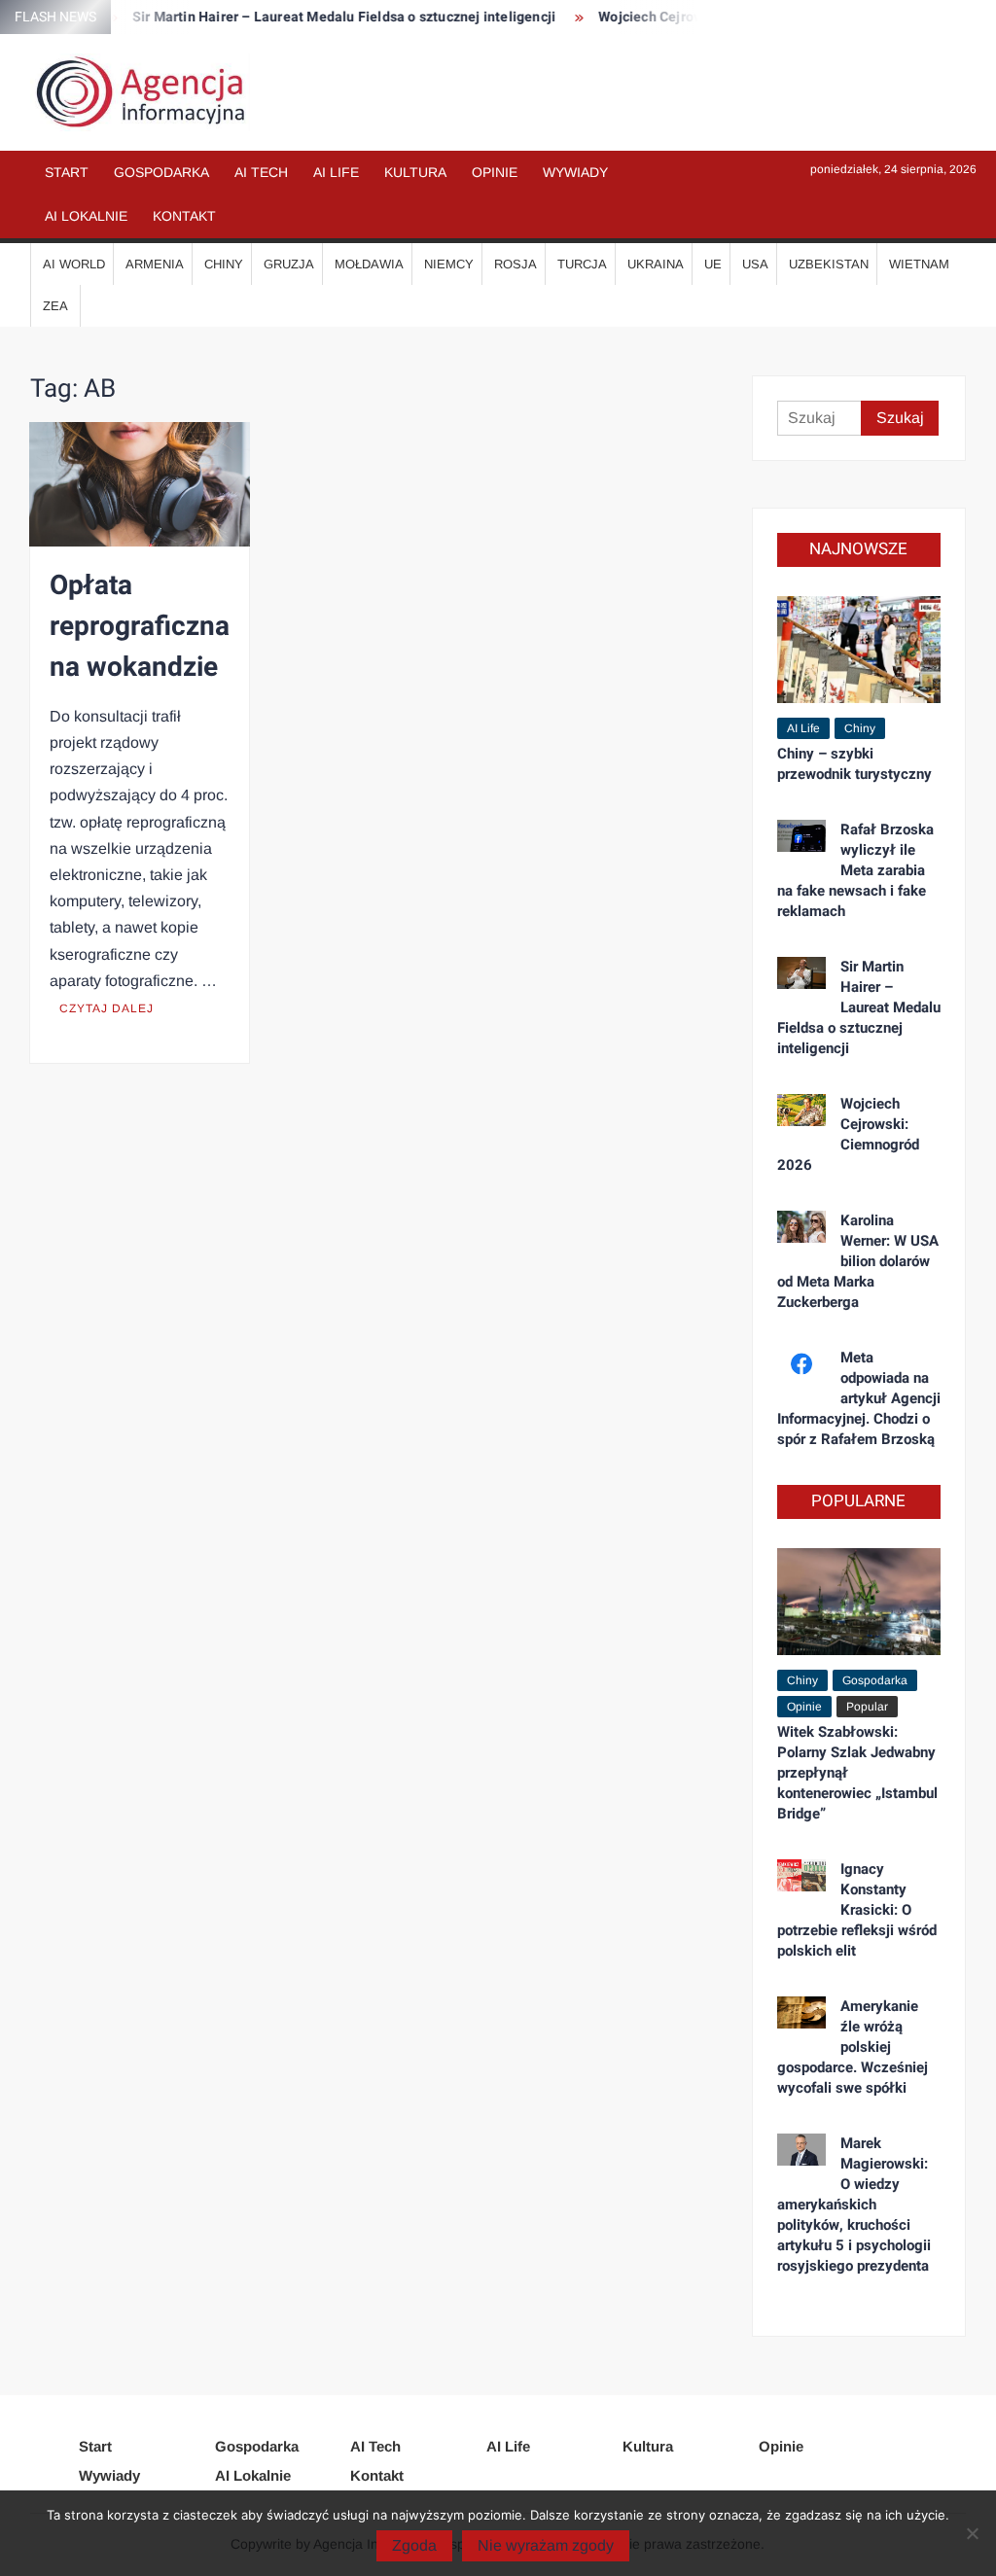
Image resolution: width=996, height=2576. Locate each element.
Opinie (495, 172)
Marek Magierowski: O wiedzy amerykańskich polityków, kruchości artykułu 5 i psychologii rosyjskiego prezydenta (854, 2205)
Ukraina (656, 264)
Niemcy (449, 264)
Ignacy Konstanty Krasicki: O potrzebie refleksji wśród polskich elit (857, 1910)
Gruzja (289, 264)
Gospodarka (161, 172)
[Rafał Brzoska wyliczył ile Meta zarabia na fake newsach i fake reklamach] (802, 835)
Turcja (582, 264)
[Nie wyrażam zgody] (972, 2533)
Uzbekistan (829, 264)
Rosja (516, 264)
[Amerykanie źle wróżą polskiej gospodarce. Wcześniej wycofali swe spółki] (802, 2011)
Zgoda (414, 2545)
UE (713, 264)
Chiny (224, 264)
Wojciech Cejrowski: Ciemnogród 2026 (849, 1134)
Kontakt (184, 216)
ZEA (55, 306)
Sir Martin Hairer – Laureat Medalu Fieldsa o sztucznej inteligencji (321, 17)
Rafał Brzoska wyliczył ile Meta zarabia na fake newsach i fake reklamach (856, 870)
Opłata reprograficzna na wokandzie (140, 627)
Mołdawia (369, 264)
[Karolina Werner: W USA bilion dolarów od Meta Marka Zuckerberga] (802, 1226)
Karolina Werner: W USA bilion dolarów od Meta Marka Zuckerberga (858, 1261)
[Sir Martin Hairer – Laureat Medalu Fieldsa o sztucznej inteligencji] (802, 972)
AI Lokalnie (86, 216)
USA (755, 264)
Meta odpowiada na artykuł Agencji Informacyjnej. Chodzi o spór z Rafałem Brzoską (859, 1398)
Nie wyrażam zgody (546, 2545)
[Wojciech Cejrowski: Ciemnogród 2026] (802, 1109)
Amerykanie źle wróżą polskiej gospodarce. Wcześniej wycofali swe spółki (853, 2047)
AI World (74, 264)
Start (67, 172)
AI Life (336, 172)
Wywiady (575, 172)
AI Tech (261, 172)
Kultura (415, 172)
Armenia (155, 264)
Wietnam (919, 264)
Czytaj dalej (107, 1008)
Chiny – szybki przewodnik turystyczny (854, 764)
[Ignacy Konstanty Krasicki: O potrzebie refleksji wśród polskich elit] (802, 1874)
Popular (867, 1707)
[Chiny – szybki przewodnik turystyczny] (859, 648)
